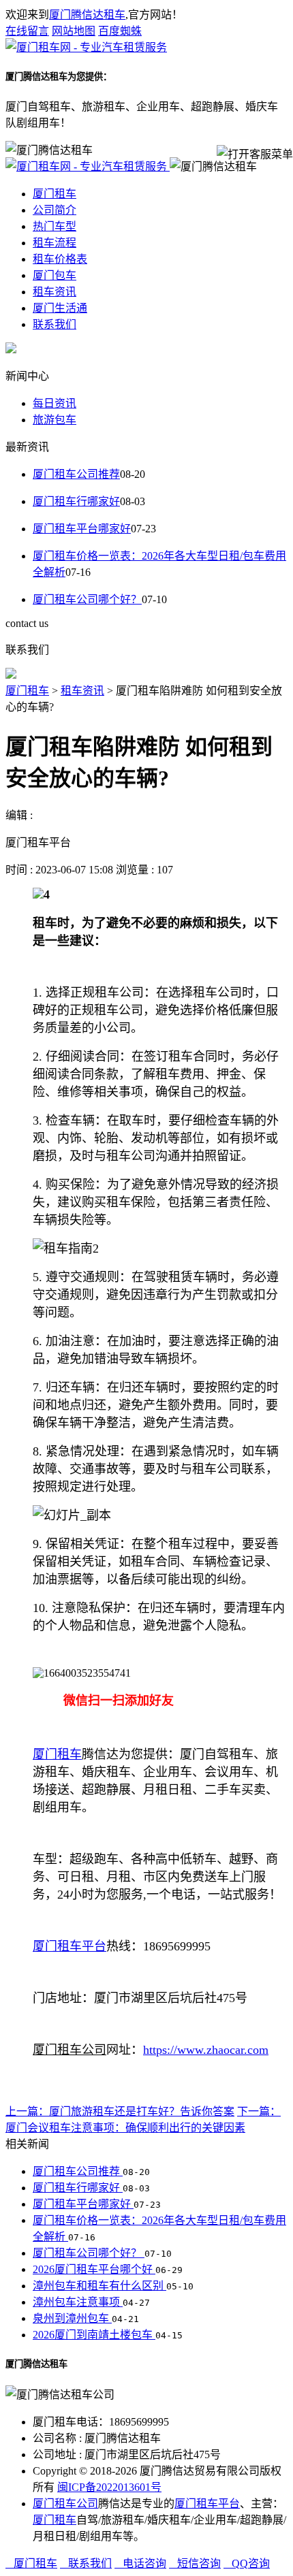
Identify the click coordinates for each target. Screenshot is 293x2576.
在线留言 (27, 31)
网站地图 (74, 31)
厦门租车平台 (207, 2503)
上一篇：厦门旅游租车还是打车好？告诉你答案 (120, 2111)
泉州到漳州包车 (72, 2318)
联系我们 (55, 324)
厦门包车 (55, 275)
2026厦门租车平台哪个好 (94, 2269)
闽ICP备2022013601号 (109, 2487)
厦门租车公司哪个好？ (87, 599)
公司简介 (55, 210)
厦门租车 (55, 194)
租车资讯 (55, 292)
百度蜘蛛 (120, 31)
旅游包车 (55, 420)
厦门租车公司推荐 (76, 474)
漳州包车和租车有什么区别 (99, 2286)
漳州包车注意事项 (78, 2302)
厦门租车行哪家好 (76, 501)
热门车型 (55, 226)
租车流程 (55, 243)
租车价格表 (60, 259)
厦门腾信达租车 (87, 15)
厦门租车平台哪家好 (82, 529)
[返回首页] (86, 47)
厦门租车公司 (65, 2503)
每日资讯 (55, 403)
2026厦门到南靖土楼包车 (94, 2335)
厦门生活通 (60, 308)
